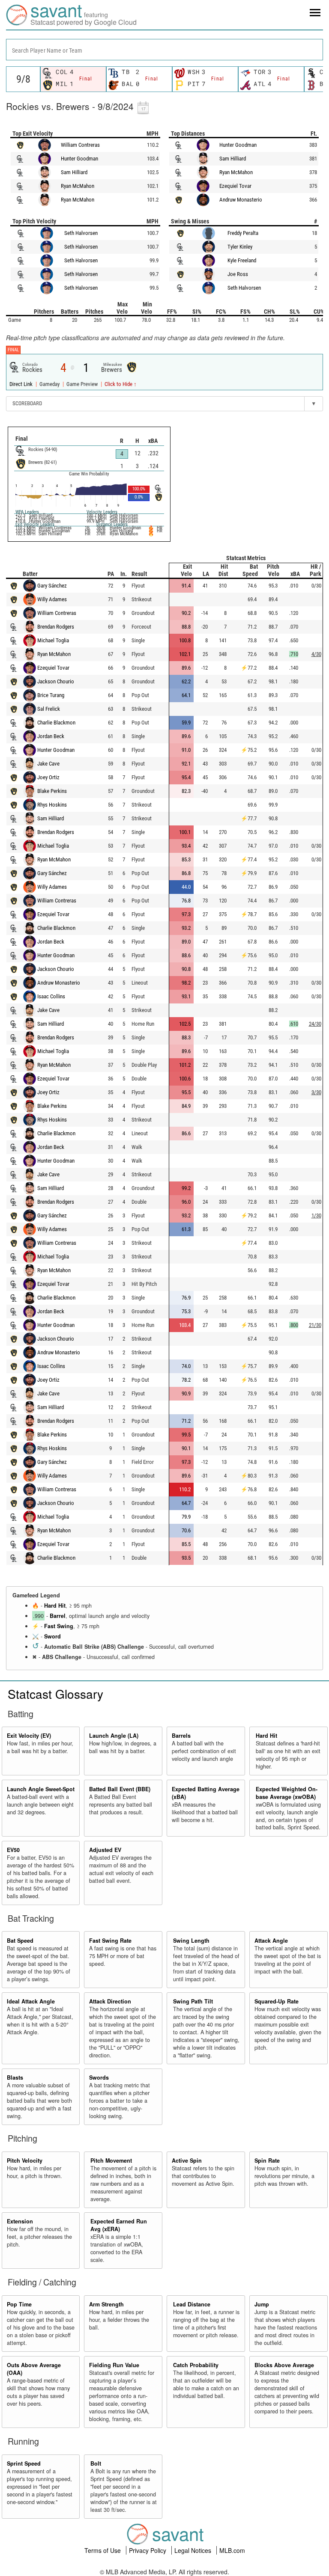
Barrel (58, 1616)
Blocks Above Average (284, 2365)
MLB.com (232, 2550)
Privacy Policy (148, 2550)
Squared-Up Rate (277, 2001)
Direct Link (22, 384)
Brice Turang (51, 695)
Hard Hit (55, 1606)
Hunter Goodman (79, 159)
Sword (52, 1636)
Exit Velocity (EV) (29, 1736)
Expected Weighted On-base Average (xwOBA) (287, 1793)
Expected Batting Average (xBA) (206, 1793)
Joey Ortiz (48, 777)
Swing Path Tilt (193, 2001)
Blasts (15, 2077)
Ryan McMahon (78, 186)
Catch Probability (196, 2365)
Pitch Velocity (25, 2161)
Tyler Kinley (240, 247)
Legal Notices (194, 2550)
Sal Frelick (49, 709)
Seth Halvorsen (81, 233)
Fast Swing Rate (110, 1941)
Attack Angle (271, 1941)
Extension (20, 2221)
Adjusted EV (105, 1850)
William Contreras (80, 145)
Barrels (181, 1736)
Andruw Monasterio (241, 200)
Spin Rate (267, 2161)
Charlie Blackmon (56, 723)
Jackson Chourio (56, 681)
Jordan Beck (51, 736)
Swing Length (191, 1941)
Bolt (96, 2463)
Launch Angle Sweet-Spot (41, 1789)
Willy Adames (52, 599)
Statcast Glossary (55, 1694)
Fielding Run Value (114, 2365)
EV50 (13, 1850)
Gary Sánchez (52, 586)
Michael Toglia (53, 640)
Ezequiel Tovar (235, 186)
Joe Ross (238, 274)
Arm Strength (106, 2304)
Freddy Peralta (243, 233)
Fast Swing (59, 1626)
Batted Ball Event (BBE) (120, 1789)
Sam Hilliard (74, 172)
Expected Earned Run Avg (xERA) (119, 2225)
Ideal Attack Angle (31, 2001)
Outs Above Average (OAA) (34, 2369)
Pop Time (19, 2304)
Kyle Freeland (242, 260)
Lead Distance (192, 2304)
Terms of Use (103, 2550)
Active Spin (187, 2161)
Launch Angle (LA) (114, 1736)
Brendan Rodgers (56, 627)
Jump (262, 2304)
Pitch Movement (111, 2161)
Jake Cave (48, 764)
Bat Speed (20, 1941)
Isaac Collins (51, 996)
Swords (99, 2077)
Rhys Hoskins (52, 805)
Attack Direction (110, 2001)
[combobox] (164, 50)
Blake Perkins (52, 791)
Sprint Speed (24, 2463)
